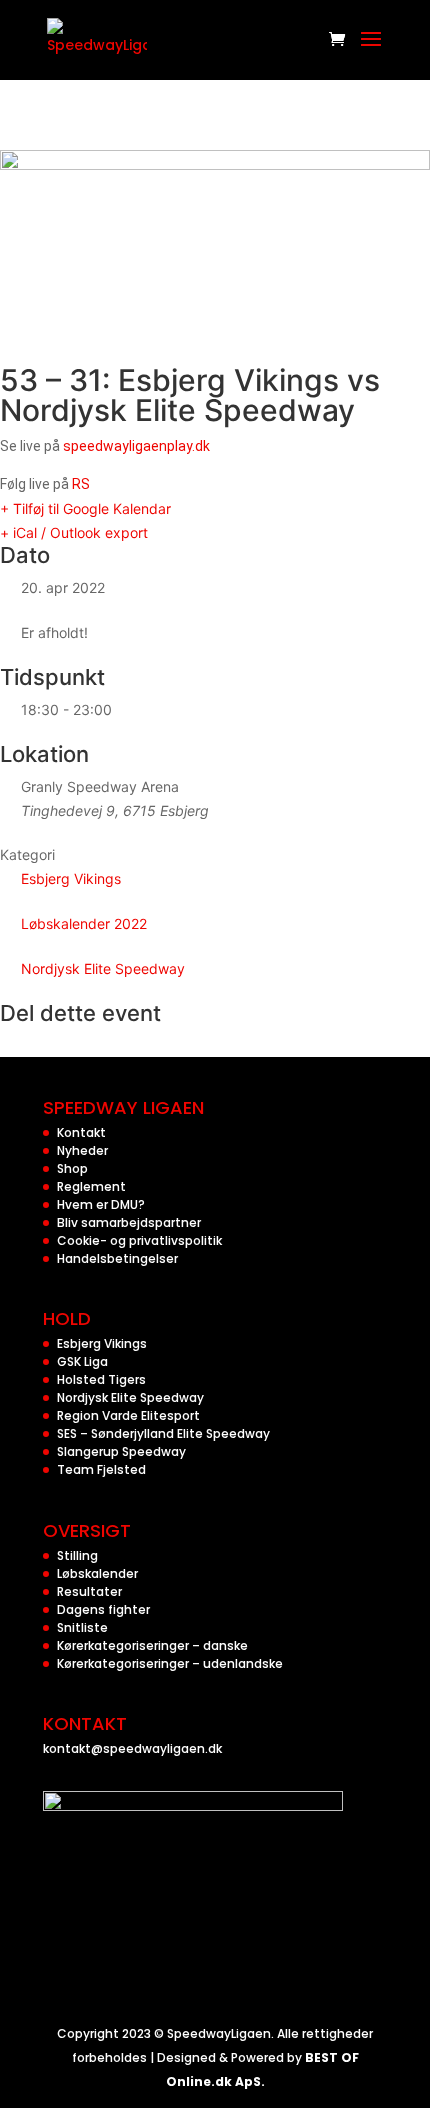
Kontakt (81, 1132)
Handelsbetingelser (117, 1258)
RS (81, 484)
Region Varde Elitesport (128, 1415)
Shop (72, 1168)
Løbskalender (97, 1573)
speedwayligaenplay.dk (136, 446)
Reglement (91, 1186)
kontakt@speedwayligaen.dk (132, 1748)
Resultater (89, 1591)
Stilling (77, 1555)
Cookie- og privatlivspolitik (139, 1240)
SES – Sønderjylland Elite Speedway (163, 1433)
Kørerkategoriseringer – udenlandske (170, 1663)
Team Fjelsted (101, 1469)
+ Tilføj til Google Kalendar (85, 508)
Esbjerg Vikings (71, 878)
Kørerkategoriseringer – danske (152, 1645)
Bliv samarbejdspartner (129, 1222)
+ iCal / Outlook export (74, 532)
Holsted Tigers (101, 1379)
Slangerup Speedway (121, 1451)
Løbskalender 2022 (84, 923)
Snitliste (82, 1627)
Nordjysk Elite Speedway (103, 968)
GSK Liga (82, 1361)
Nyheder (82, 1150)
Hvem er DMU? (101, 1204)
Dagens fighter (103, 1609)
